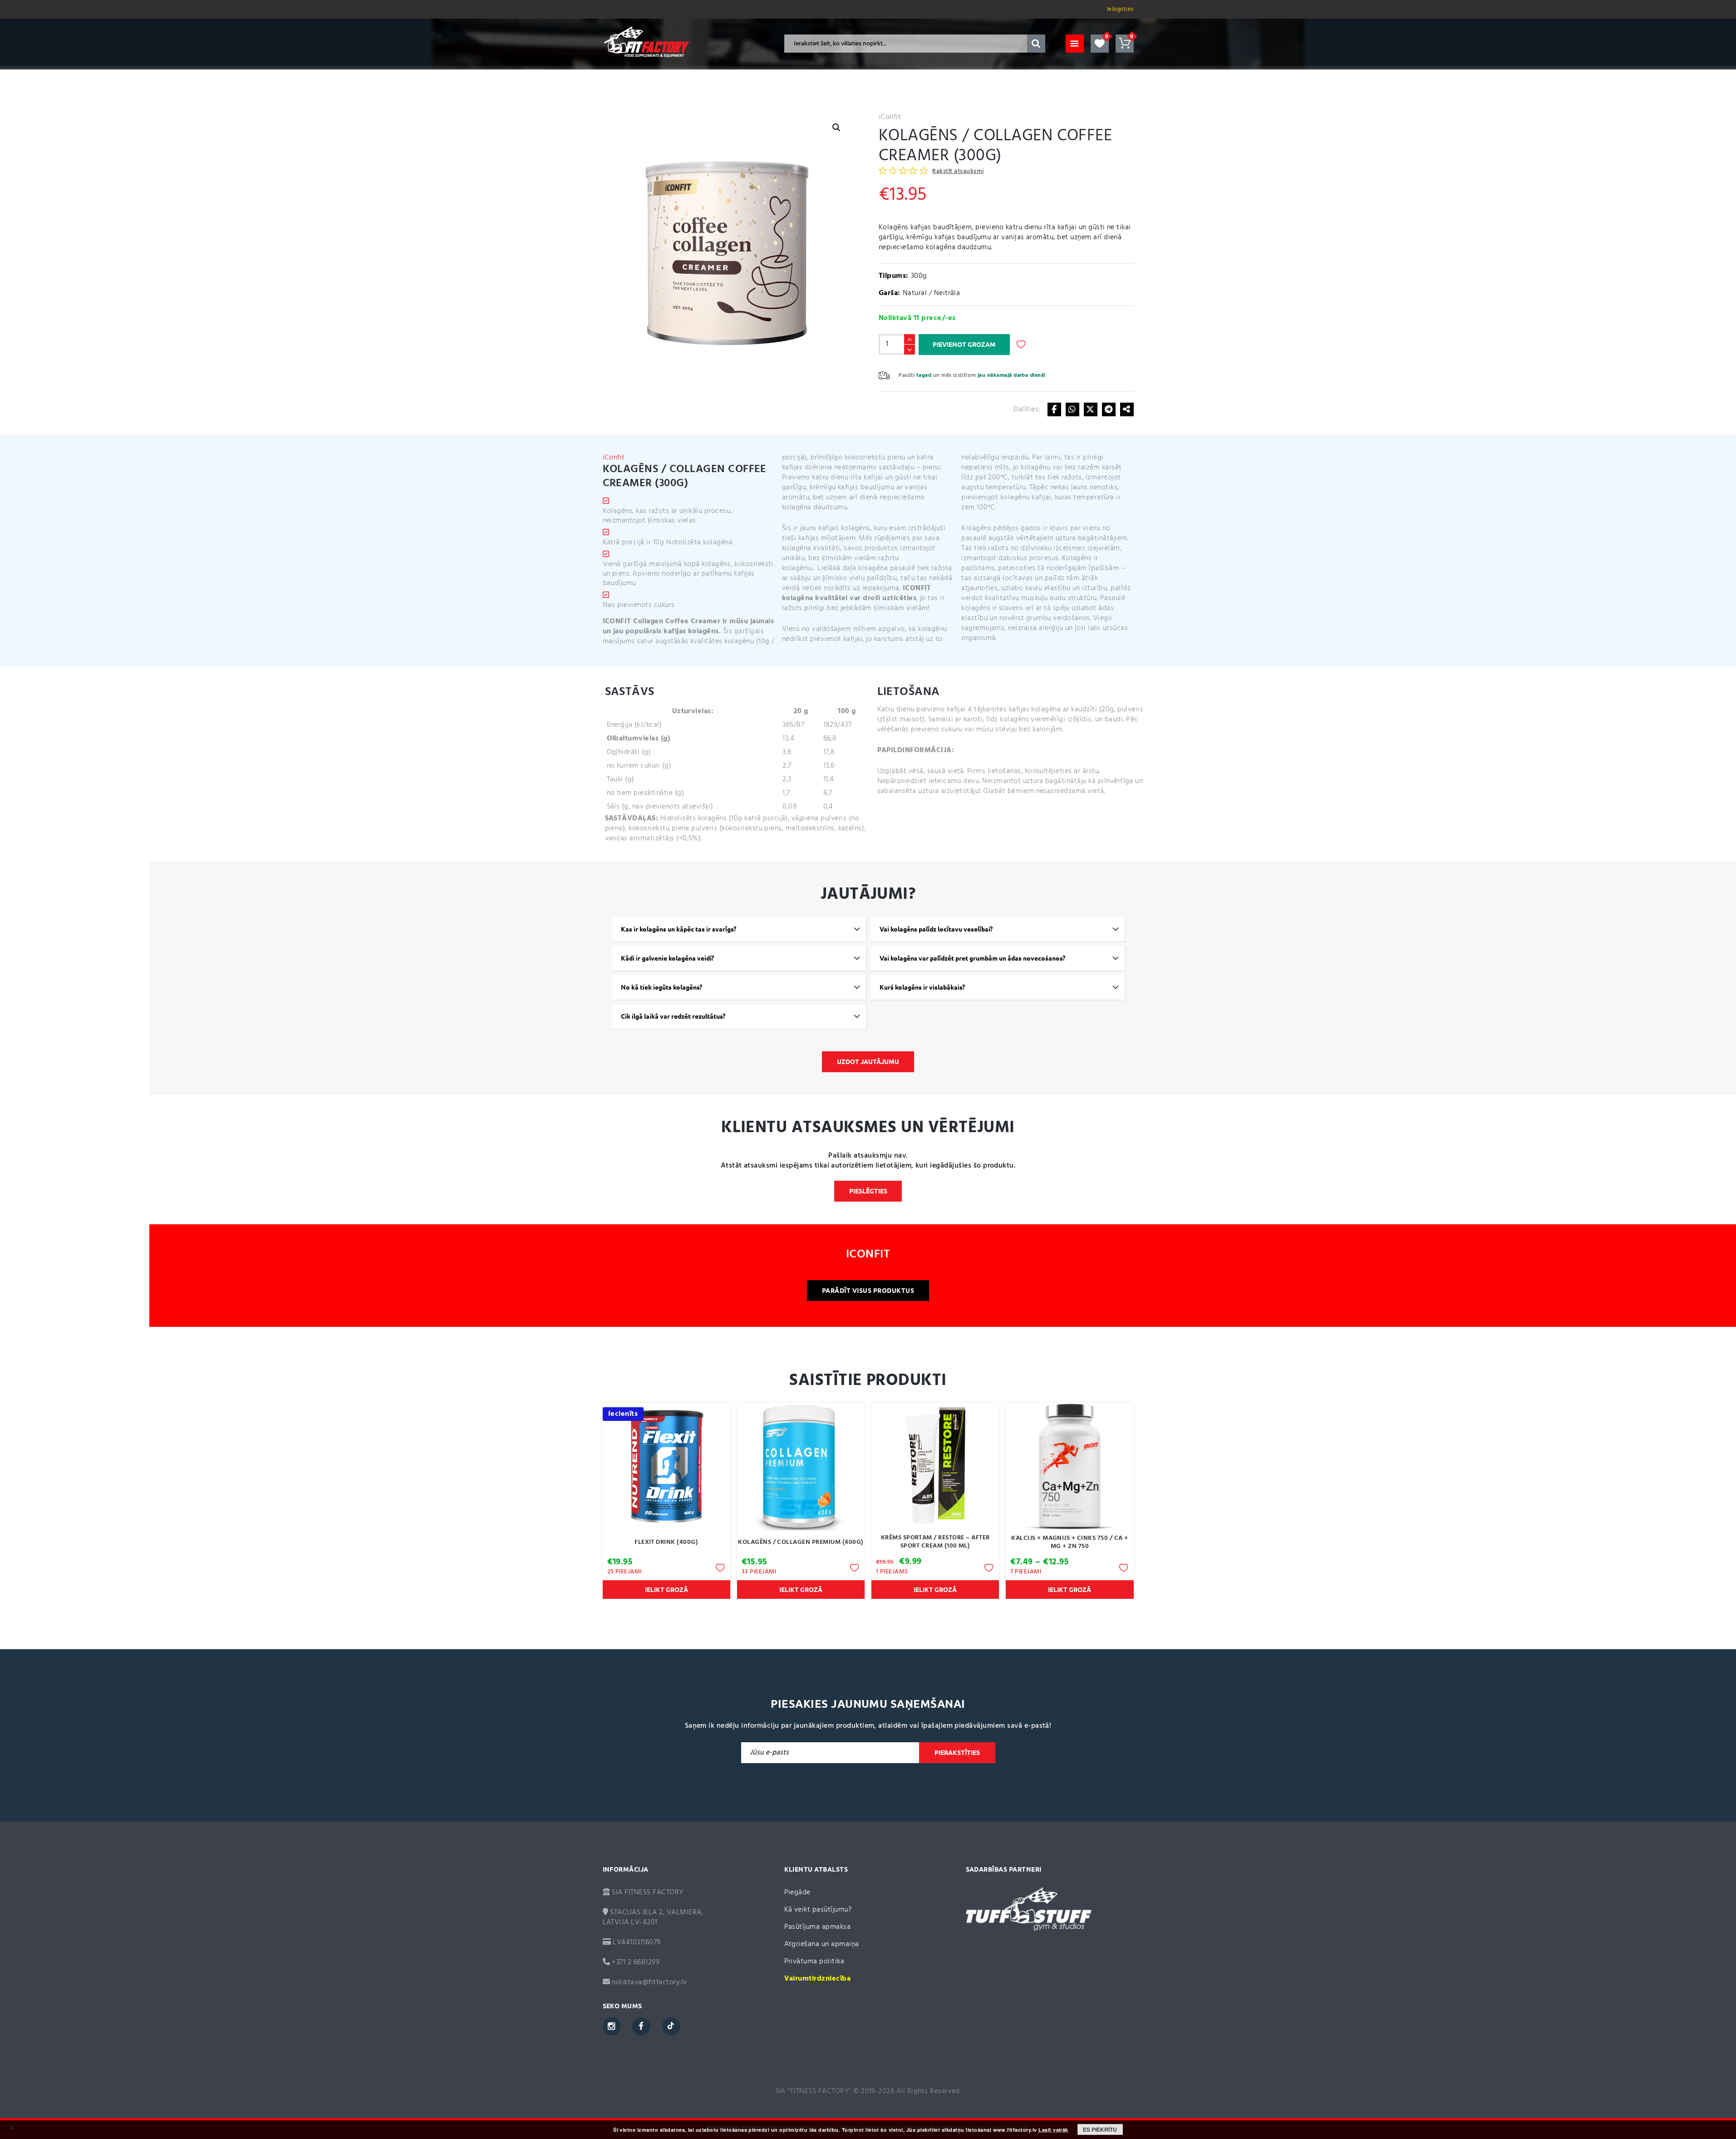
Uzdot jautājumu (868, 1062)
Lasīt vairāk (1053, 2130)
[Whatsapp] (1072, 409)
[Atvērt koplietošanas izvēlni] (1127, 409)
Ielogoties (1120, 9)
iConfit (890, 117)
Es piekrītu (1100, 2129)
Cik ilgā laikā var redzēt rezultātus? (673, 1016)
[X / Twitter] (1091, 409)
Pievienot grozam (964, 345)
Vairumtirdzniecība (818, 1979)
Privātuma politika (814, 1962)
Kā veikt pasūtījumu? (818, 1910)
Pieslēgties (868, 1191)
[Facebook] (1054, 409)
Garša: (890, 293)
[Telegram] (1109, 409)
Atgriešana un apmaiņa (822, 1944)
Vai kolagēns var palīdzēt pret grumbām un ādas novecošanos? (972, 958)
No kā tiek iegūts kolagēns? (661, 987)
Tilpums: (894, 276)
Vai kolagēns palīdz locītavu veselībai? (936, 929)
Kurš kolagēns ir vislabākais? (922, 987)
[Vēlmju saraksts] (1100, 44)
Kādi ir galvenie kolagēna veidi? (667, 958)
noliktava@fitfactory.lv (649, 1982)
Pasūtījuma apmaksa (818, 1927)
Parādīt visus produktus (868, 1291)
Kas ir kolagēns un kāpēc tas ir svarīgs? (679, 929)
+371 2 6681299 (635, 1962)
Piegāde (797, 1893)
